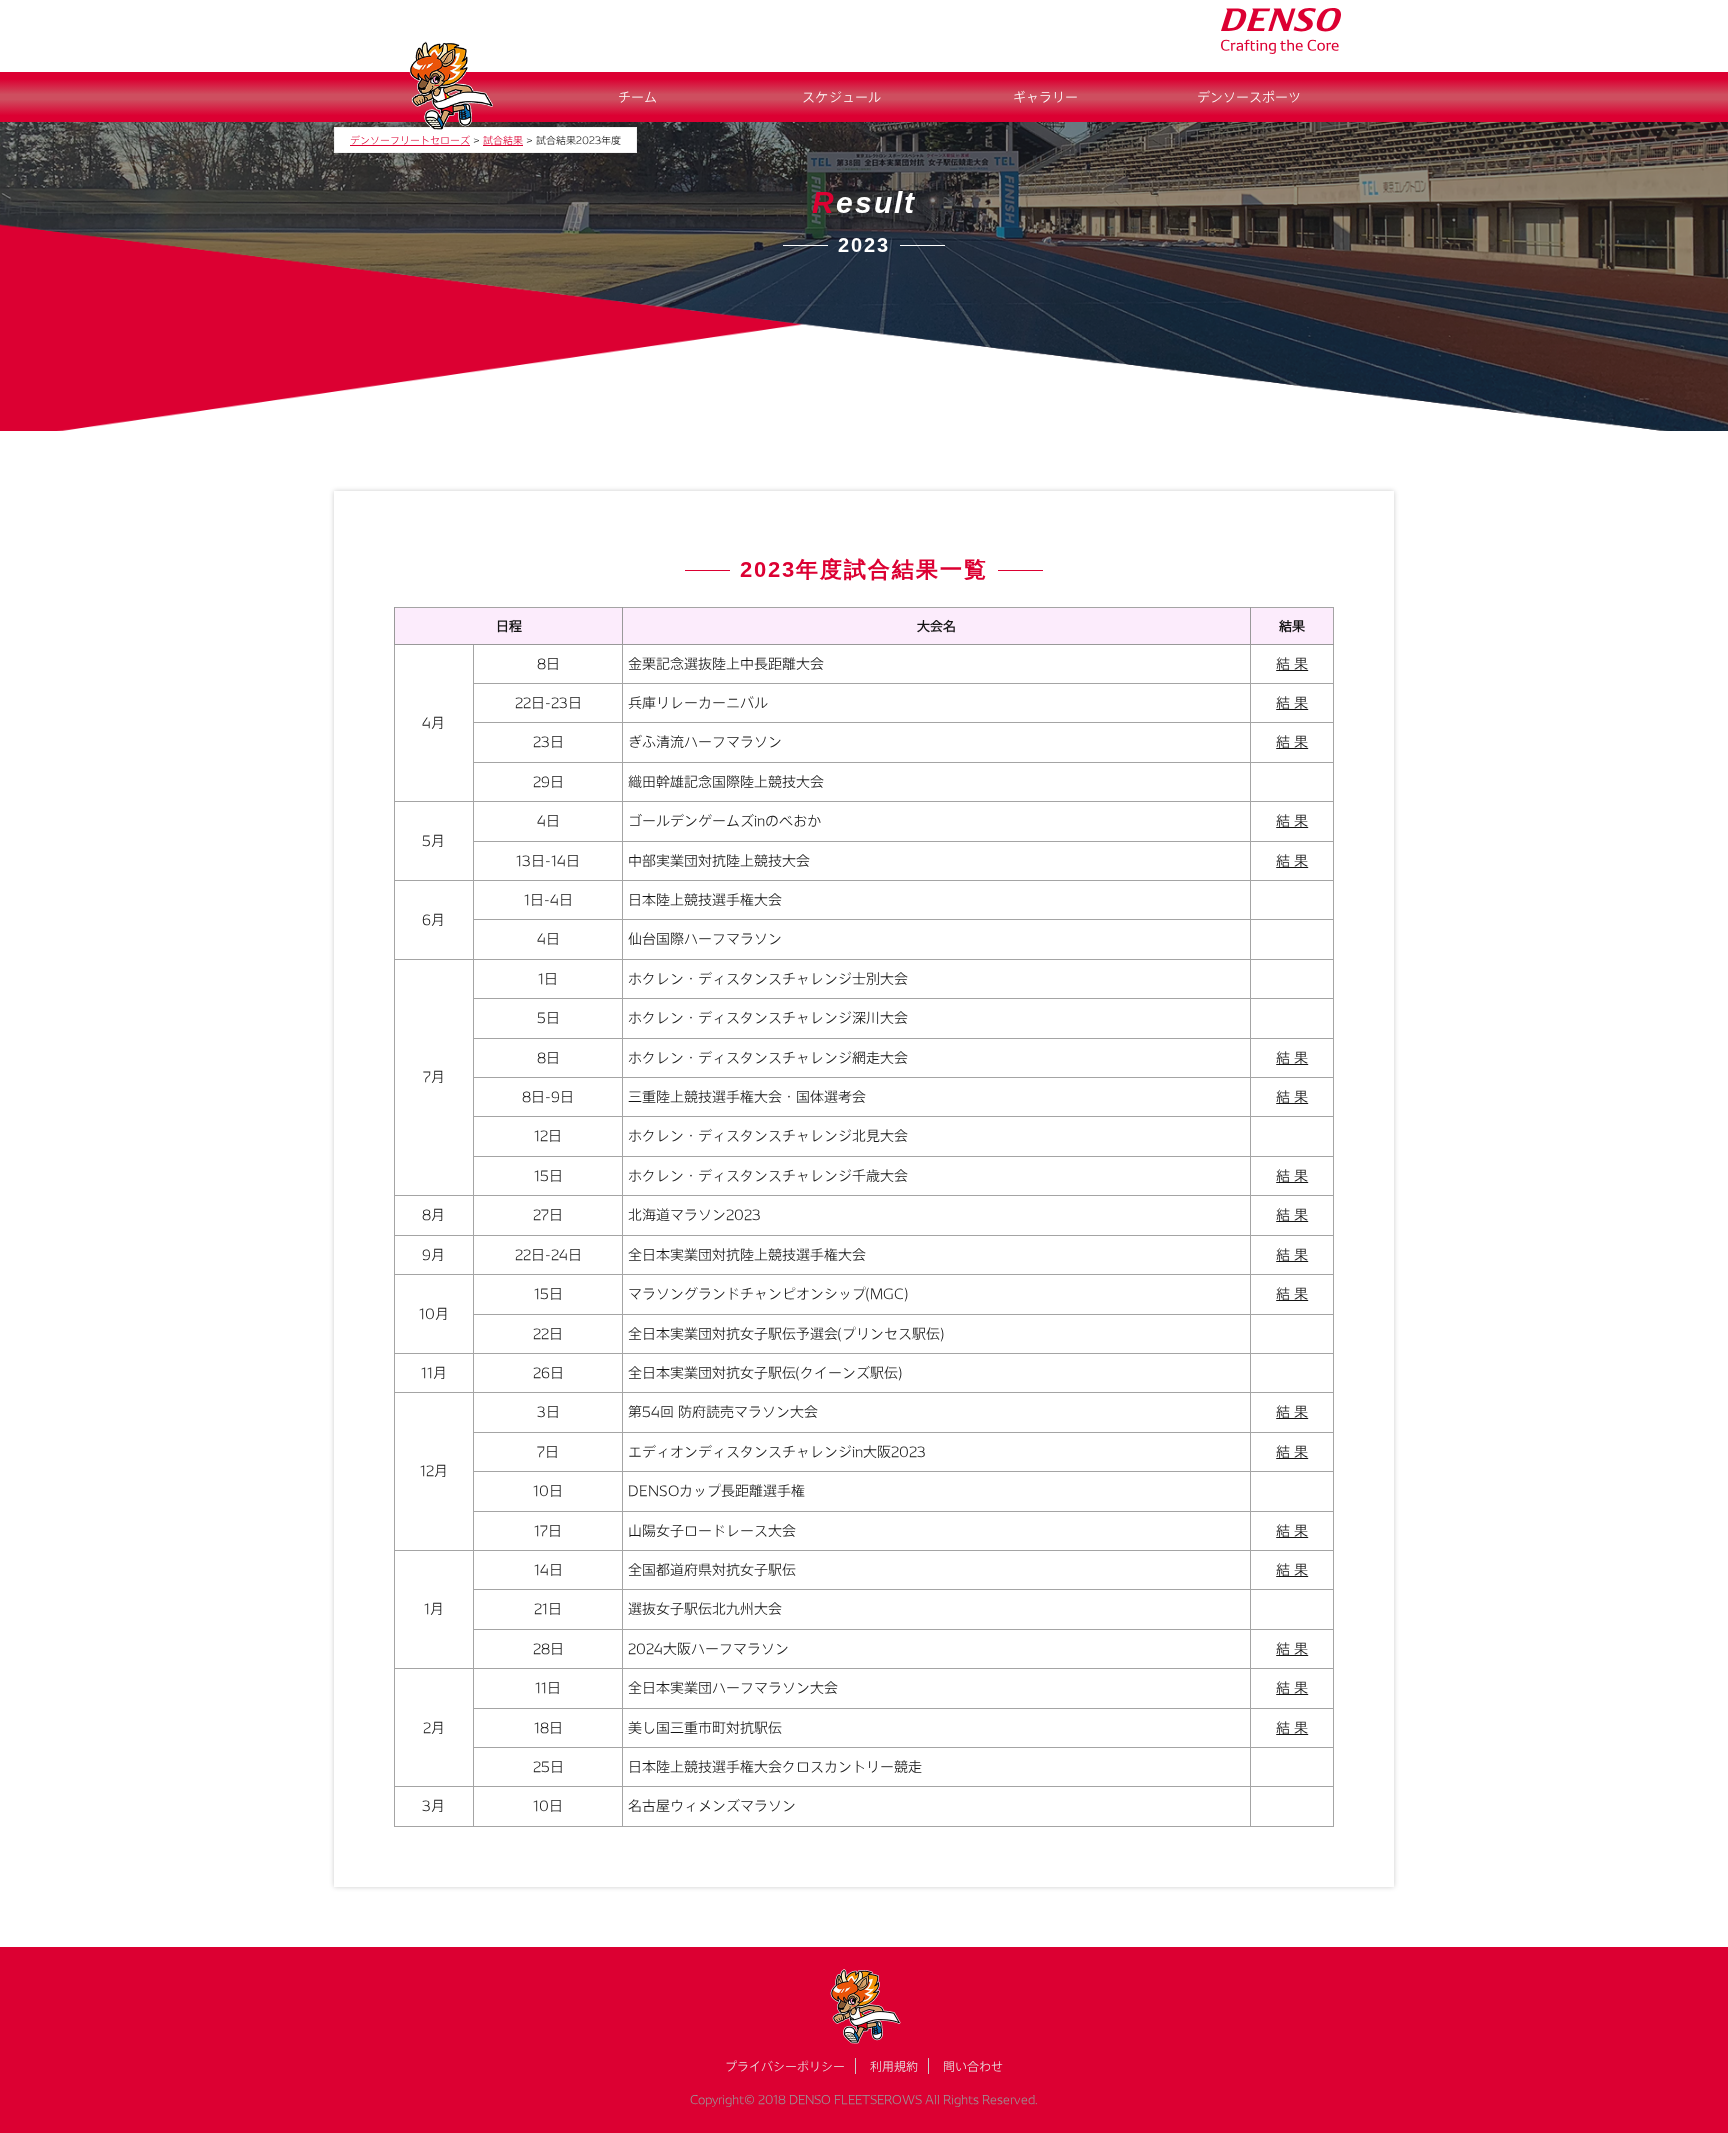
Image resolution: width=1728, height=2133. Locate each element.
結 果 (1292, 663)
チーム (637, 97)
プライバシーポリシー (785, 2066)
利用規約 (894, 2066)
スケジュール (841, 97)
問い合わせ (973, 2066)
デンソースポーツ (1249, 97)
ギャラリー (1045, 97)
